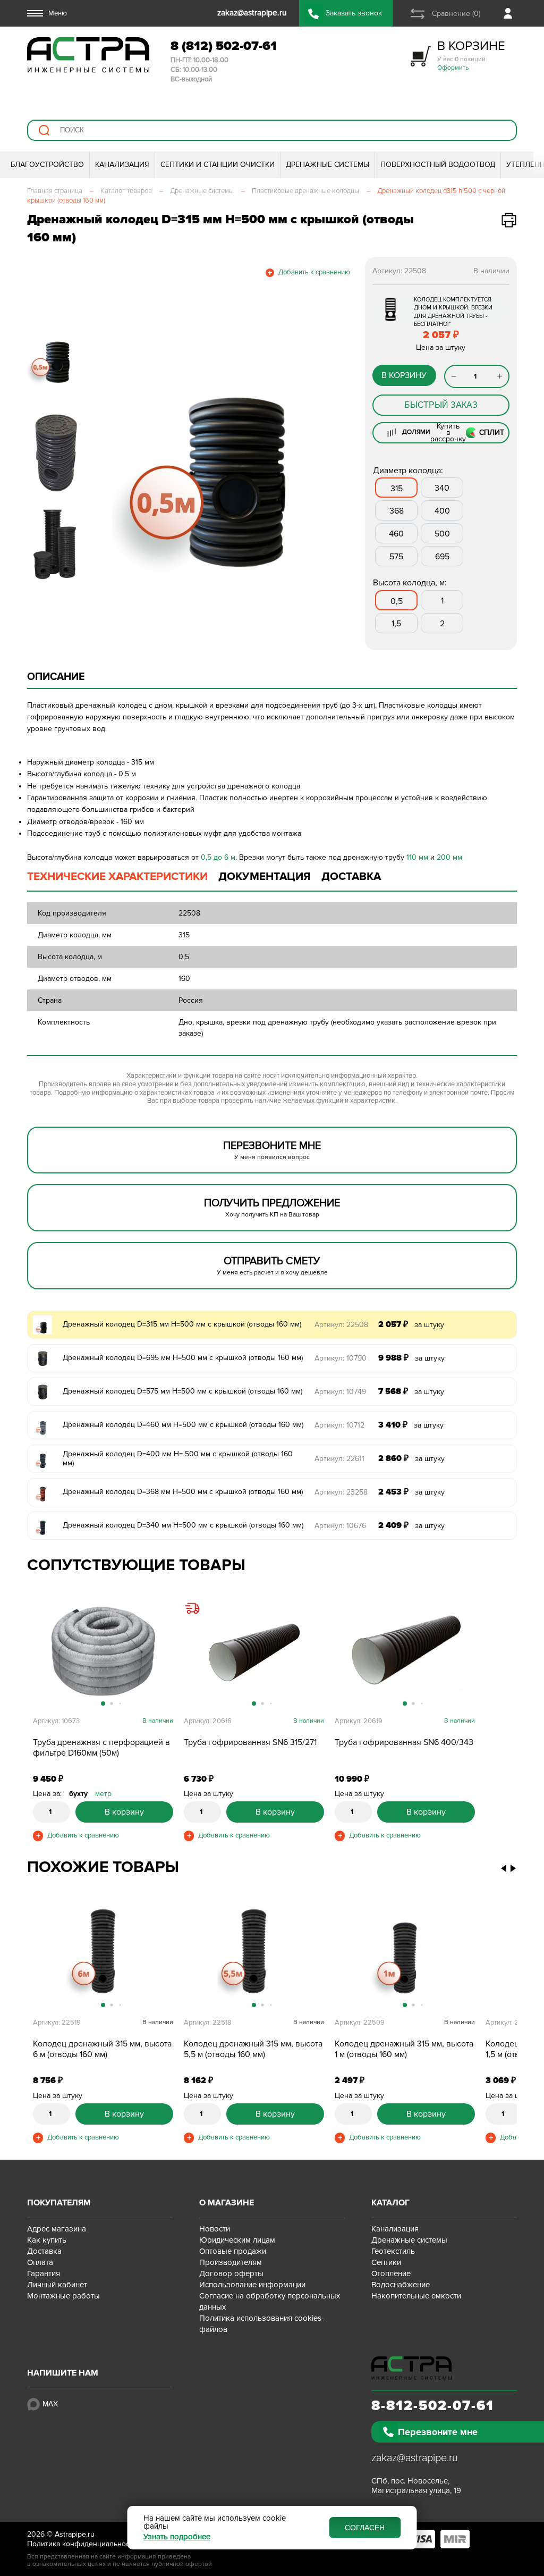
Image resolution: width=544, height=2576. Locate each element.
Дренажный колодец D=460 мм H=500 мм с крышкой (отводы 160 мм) (183, 1425)
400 (442, 511)
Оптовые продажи (233, 2251)
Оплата (40, 2262)
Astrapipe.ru (75, 2534)
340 (442, 488)
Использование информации (252, 2285)
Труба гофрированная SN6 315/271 (250, 1742)
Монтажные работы (63, 2296)
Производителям (231, 2262)
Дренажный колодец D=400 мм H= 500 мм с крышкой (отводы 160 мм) (178, 1458)
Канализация (395, 2229)
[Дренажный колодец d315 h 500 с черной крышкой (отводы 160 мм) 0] (227, 440)
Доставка (44, 2251)
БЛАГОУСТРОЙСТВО (47, 165)
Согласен (365, 2528)
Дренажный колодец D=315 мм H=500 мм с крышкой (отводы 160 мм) (182, 1324)
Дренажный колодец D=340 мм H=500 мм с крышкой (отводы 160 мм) (183, 1525)
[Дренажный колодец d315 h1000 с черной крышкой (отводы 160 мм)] (405, 1953)
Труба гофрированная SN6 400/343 (404, 1742)
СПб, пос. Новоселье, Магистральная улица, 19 (416, 2486)
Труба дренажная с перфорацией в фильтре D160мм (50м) (101, 1748)
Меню (58, 13)
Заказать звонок (354, 13)
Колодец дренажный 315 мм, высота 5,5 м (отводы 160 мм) (253, 2049)
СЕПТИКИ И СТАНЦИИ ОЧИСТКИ (218, 165)
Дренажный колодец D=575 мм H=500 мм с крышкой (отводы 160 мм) (182, 1391)
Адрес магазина (57, 2229)
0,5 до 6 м (218, 857)
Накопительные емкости (416, 2296)
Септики (386, 2262)
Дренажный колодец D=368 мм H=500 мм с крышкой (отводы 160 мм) (183, 1492)
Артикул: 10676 (340, 1526)
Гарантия (44, 2273)
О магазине (227, 2203)
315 (397, 489)
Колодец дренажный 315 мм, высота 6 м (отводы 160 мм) (102, 2049)
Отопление (391, 2273)
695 (442, 557)
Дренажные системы (409, 2240)
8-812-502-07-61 (433, 2406)
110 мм (417, 857)
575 (396, 557)
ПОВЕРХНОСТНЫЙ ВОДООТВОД (438, 165)
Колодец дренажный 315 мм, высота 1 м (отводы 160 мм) (404, 2049)
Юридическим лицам (237, 2240)
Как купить (47, 2240)
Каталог (390, 2203)
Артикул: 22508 (341, 1325)
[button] (112, 440)
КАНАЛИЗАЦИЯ (122, 165)
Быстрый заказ (441, 405)
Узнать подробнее (177, 2537)
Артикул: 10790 (341, 1358)
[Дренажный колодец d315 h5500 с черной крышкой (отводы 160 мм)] (254, 1953)
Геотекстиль (393, 2251)
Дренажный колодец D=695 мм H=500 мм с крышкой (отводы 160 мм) (183, 1358)
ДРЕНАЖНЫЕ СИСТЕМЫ (328, 165)
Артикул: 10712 (339, 1425)
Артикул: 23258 (341, 1492)
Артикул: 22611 (339, 1459)
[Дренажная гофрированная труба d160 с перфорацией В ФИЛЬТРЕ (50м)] (103, 1652)
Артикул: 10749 (340, 1392)
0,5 (397, 601)
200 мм (449, 857)
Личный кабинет (57, 2285)
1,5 (396, 624)
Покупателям (59, 2203)
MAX (50, 2404)
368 (397, 511)
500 (442, 534)
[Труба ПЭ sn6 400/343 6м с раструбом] (405, 1652)
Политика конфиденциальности (82, 2544)
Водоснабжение (401, 2285)
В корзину (404, 375)
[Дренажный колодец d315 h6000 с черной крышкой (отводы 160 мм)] (103, 1953)
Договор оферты (231, 2273)
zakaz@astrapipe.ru (415, 2458)
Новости (215, 2229)
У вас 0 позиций (471, 55)
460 (396, 534)
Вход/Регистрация (510, 13)
